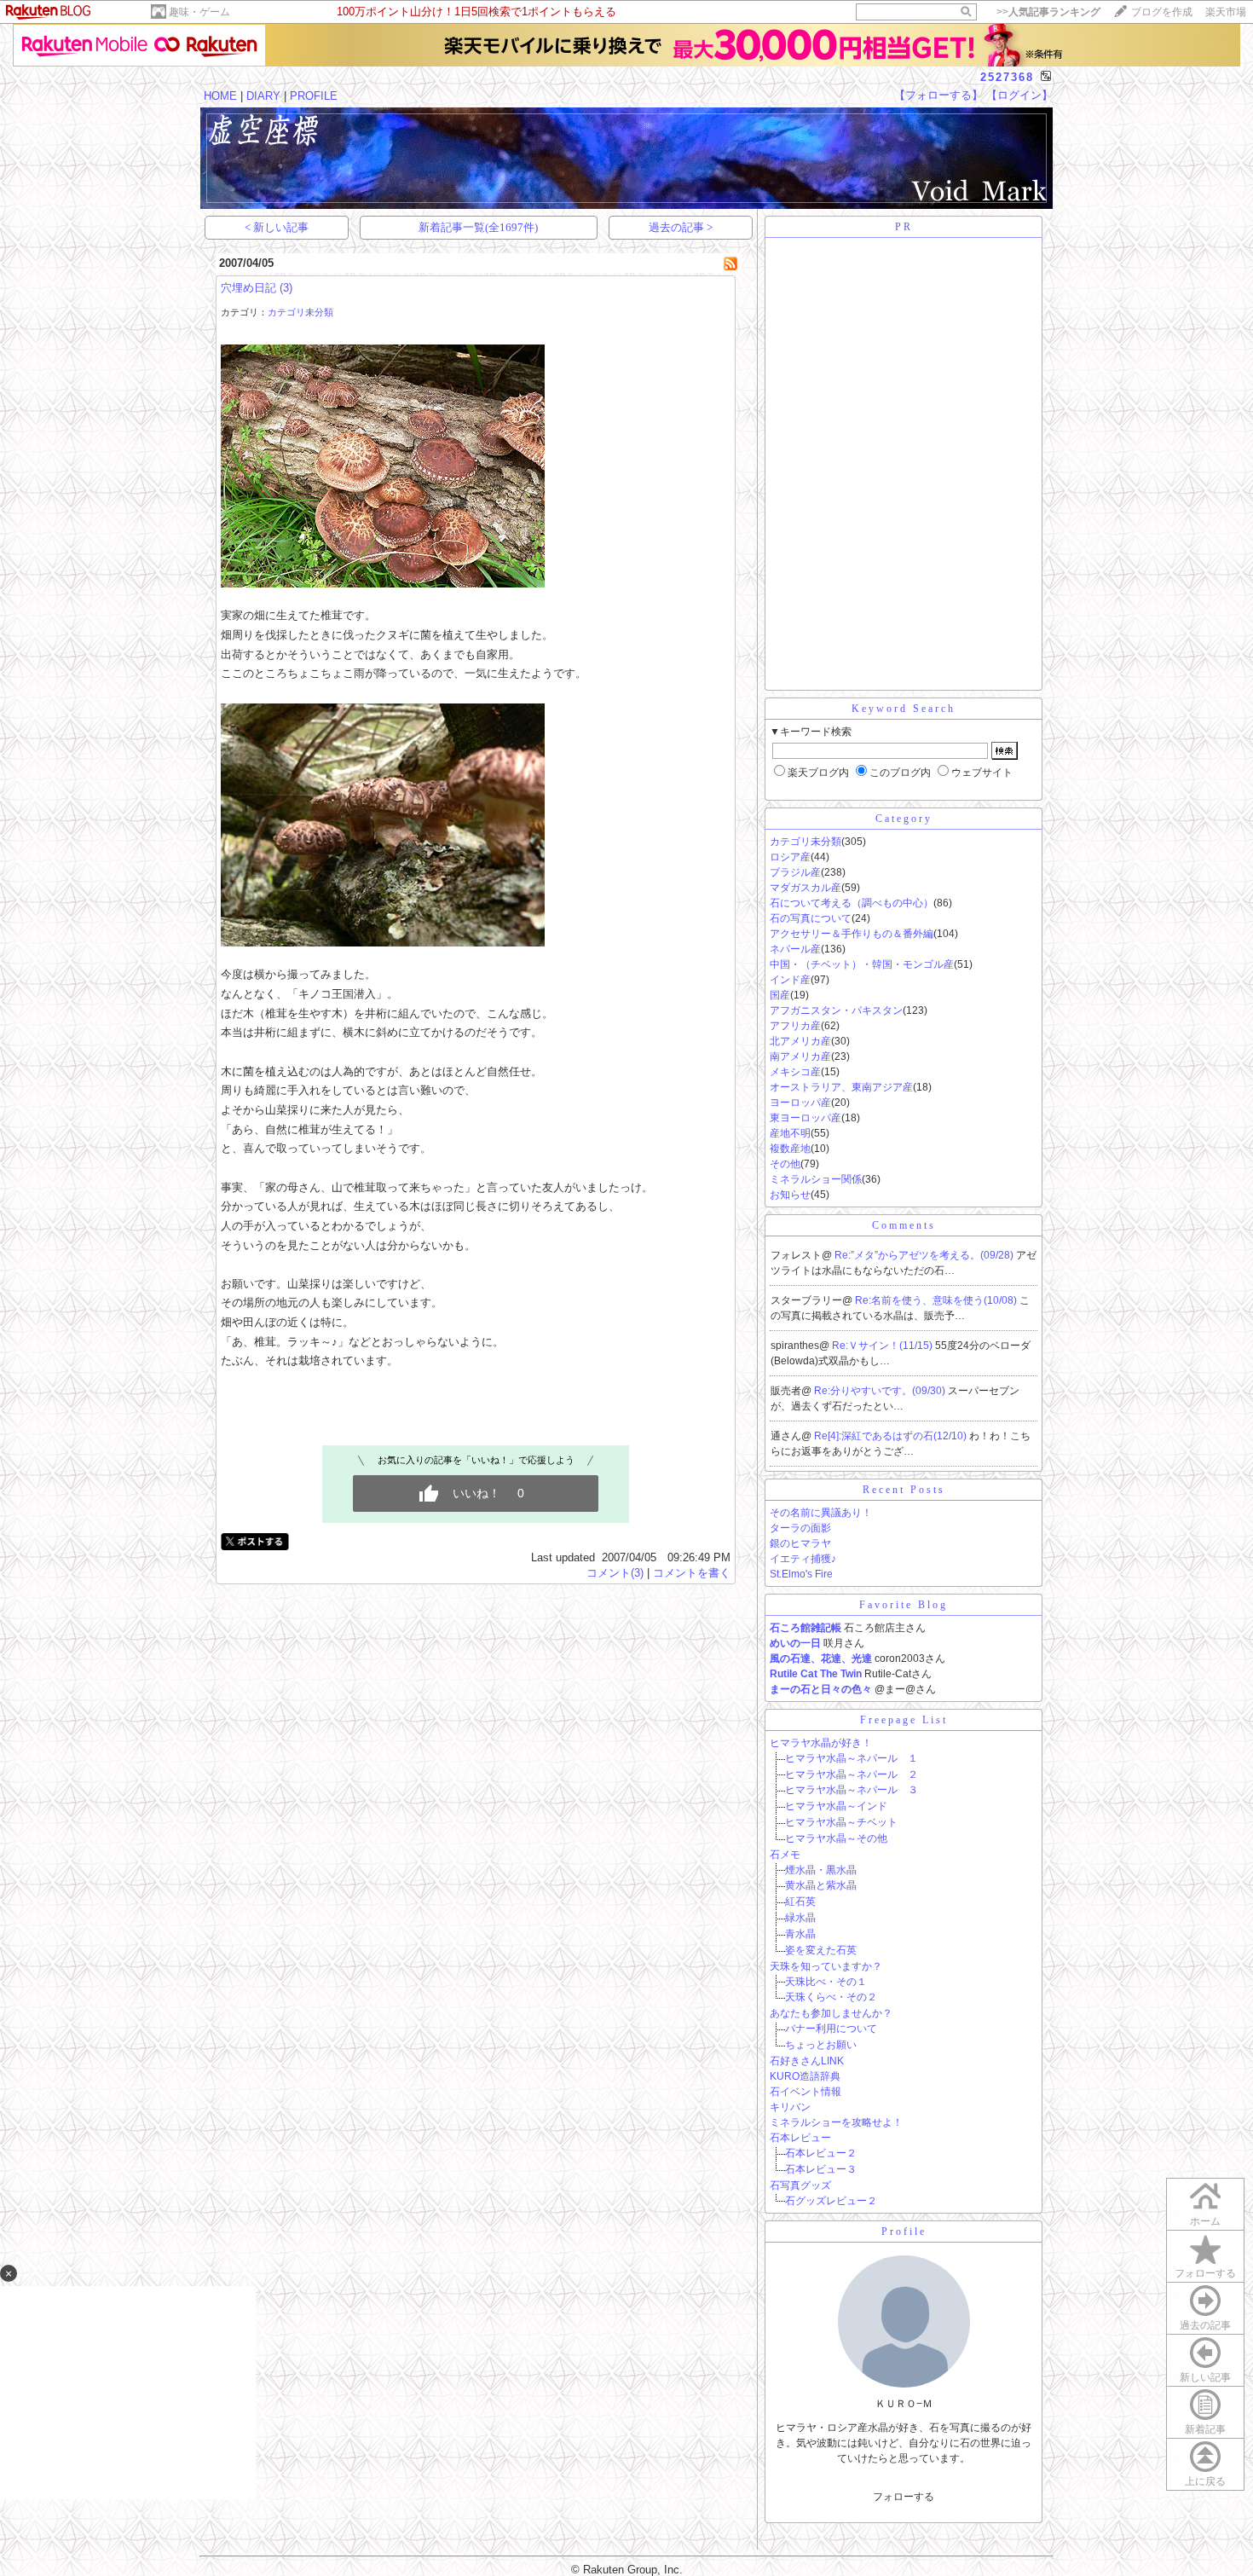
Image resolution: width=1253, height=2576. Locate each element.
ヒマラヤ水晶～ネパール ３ (852, 1790)
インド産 (790, 980)
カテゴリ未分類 (300, 312)
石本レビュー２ (821, 2153)
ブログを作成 (1162, 12)
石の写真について (811, 918)
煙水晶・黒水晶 (821, 1870)
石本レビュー (800, 2138)
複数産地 (790, 1149)
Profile (904, 2232)
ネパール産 (795, 949)
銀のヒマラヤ (800, 1543)
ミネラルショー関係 (816, 1179)
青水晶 (800, 1934)
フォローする (1205, 2273)
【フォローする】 (938, 95)
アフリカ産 (795, 1026)
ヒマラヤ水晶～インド (836, 1806)
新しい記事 (1205, 2377)
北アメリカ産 (800, 1041)
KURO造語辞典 (805, 2076)
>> (1048, 12)
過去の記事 (1205, 2325)
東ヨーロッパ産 (805, 1118)
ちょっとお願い (821, 2045)
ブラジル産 (795, 872)
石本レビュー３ (821, 2169)
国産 (780, 995)
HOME (220, 96)
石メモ (785, 1855)
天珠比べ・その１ (826, 1982)
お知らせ (790, 1195)
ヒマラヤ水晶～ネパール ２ (852, 1774)
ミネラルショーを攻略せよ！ (836, 2122)
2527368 (1007, 77)
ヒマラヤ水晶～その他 (836, 1838)
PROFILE (314, 96)
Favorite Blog (904, 1605)
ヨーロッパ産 (800, 1103)
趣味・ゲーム (199, 12)
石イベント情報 (805, 2092)
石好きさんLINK (807, 2061)
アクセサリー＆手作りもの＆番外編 (852, 934)
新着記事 (1205, 2429)
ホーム (1205, 2221)
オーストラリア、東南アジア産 (841, 1087)
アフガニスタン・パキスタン (836, 1010)
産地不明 (790, 1133)
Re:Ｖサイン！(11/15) (883, 1346)
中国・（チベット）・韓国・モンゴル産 (862, 964)
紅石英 (800, 1902)
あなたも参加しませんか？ (831, 2013)
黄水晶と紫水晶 (821, 1885)
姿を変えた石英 (821, 1950)
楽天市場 (1226, 12)
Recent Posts (904, 1490)
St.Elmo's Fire (801, 1574)
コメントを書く (692, 1573)
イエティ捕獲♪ (803, 1559)
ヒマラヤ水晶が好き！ (821, 1743)
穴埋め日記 (248, 288)
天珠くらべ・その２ (831, 1997)
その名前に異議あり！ (821, 1513)
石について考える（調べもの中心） (852, 903)
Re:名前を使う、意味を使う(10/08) (937, 1300)
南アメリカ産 (800, 1056)
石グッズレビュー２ (831, 2201)
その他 (785, 1164)
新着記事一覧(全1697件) (478, 227)
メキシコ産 (795, 1072)
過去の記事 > (681, 227)
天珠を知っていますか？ (826, 1966)
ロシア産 (790, 857)
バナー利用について (831, 2029)
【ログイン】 (1019, 95)
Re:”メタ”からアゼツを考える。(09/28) (925, 1255)
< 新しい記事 (277, 227)
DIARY (263, 96)
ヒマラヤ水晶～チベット (841, 1822)
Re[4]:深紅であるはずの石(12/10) (892, 1436)
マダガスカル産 (805, 888)
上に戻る (1205, 2481)
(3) (286, 288)
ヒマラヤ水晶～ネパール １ (852, 1758)
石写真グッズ (800, 2185)
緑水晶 (800, 1918)
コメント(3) (615, 1573)
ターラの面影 (800, 1528)
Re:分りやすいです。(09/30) (881, 1391)
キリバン (790, 2107)
